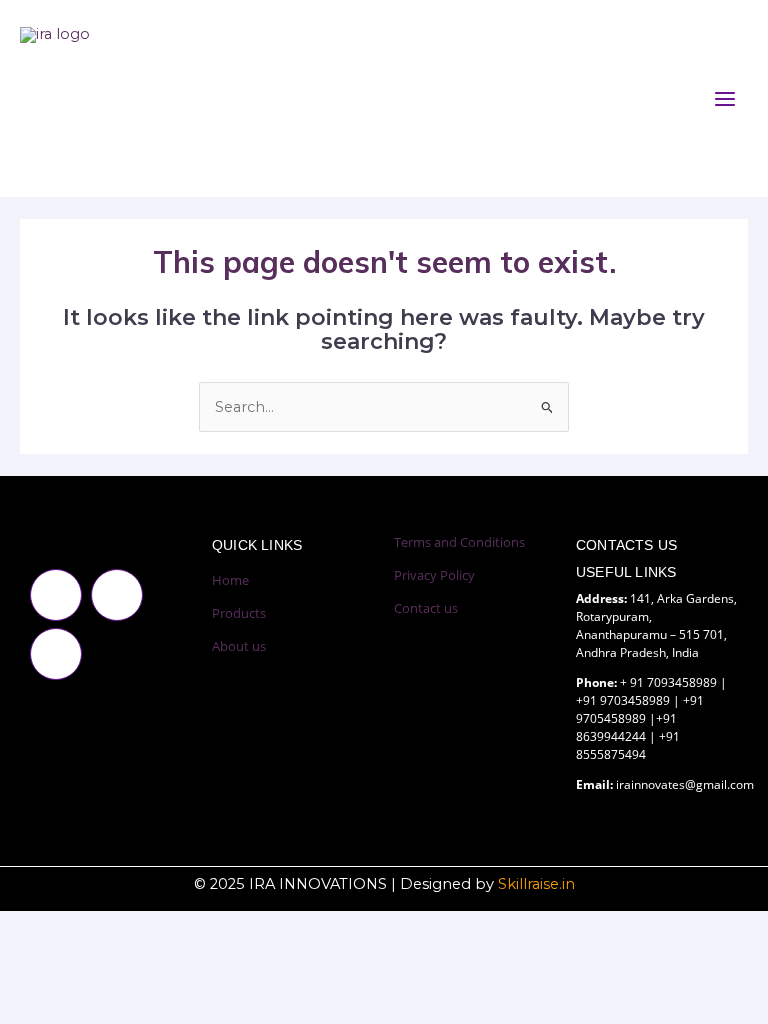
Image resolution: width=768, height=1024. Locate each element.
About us (239, 646)
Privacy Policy (434, 575)
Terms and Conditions (459, 542)
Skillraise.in (536, 884)
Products (239, 613)
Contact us (426, 608)
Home (230, 580)
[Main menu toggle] (725, 99)
